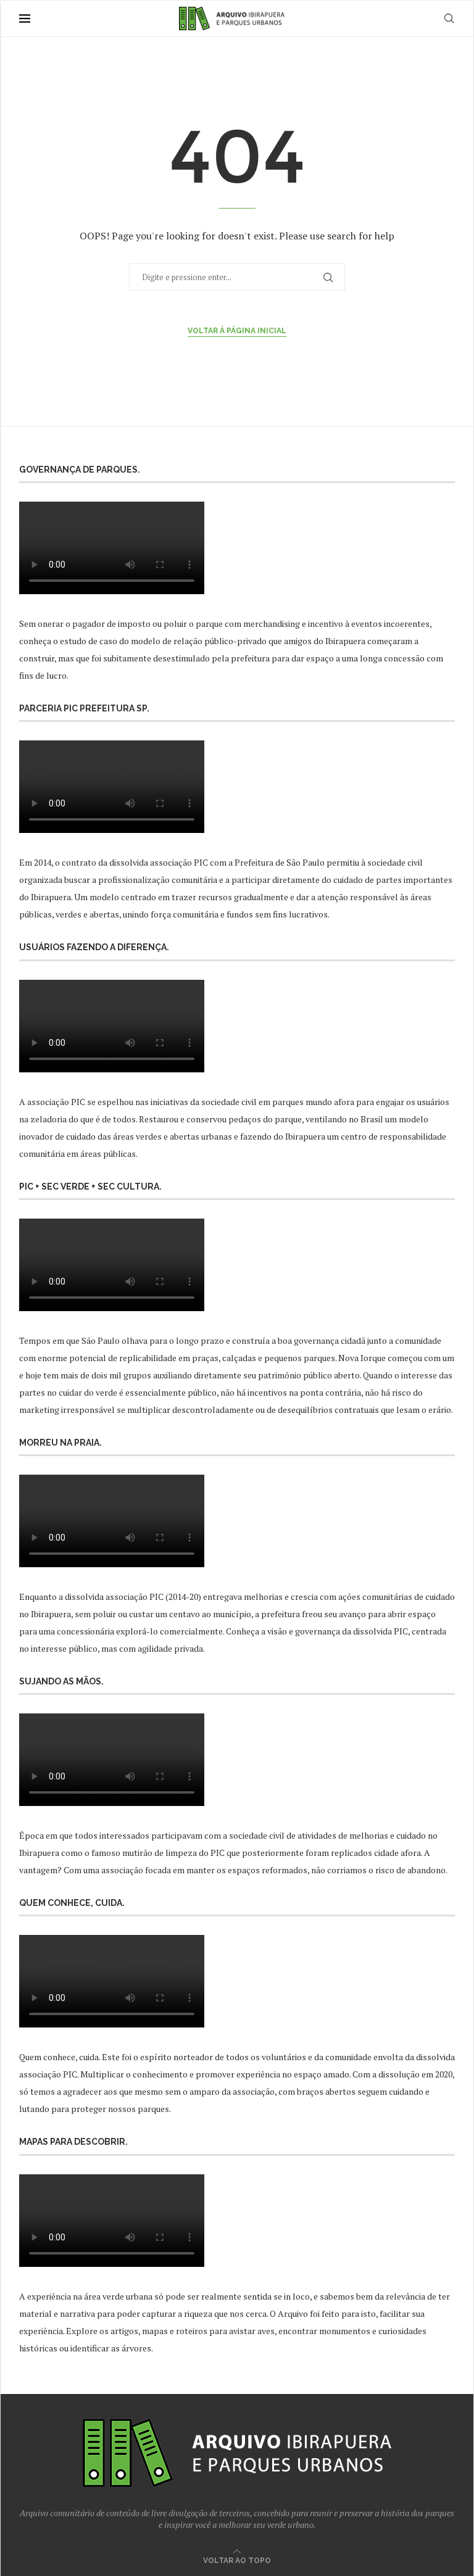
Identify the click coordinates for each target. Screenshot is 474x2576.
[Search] (449, 19)
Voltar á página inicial (237, 331)
